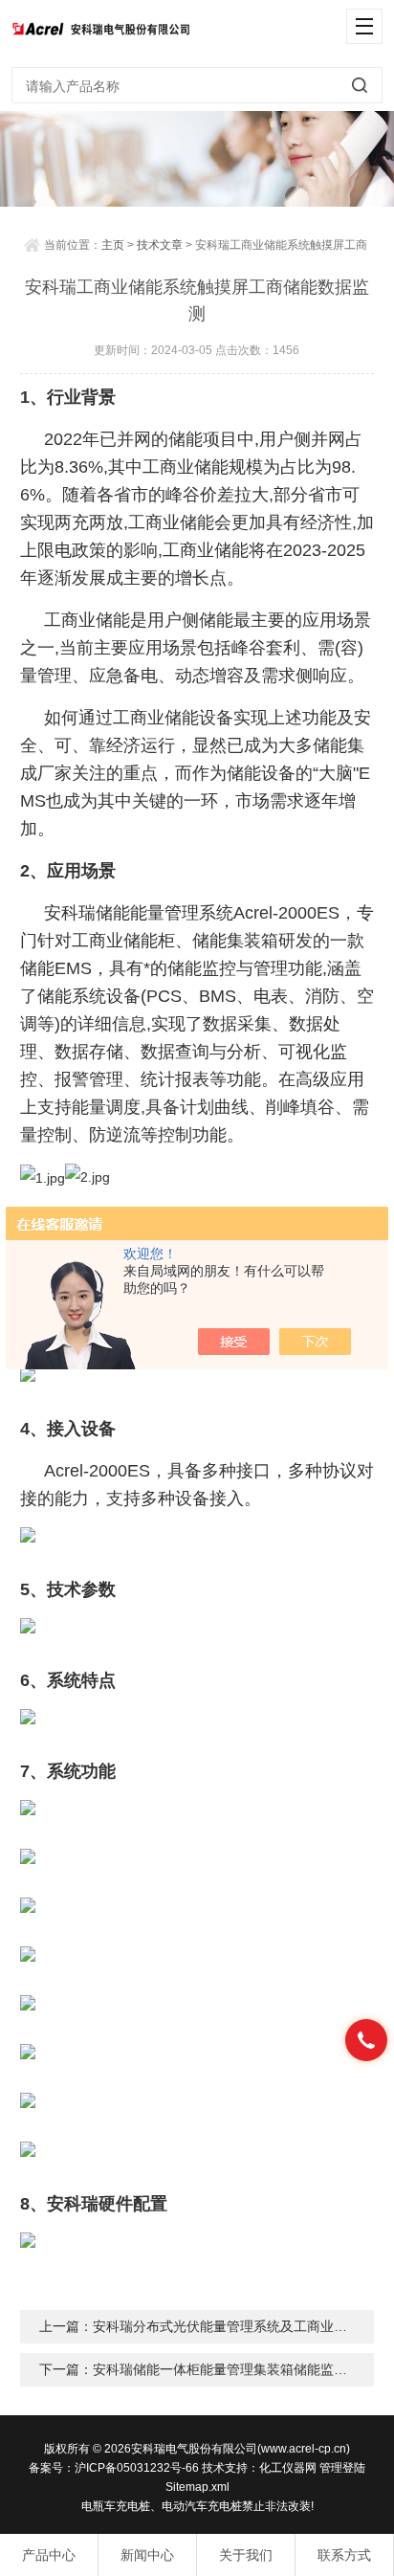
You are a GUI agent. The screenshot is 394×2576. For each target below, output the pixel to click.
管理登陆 (342, 2468)
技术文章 (160, 245)
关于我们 (246, 2555)
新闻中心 (147, 2555)
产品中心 (49, 2555)
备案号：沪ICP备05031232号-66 (114, 2468)
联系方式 (344, 2555)
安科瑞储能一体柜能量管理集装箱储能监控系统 (233, 2369)
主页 (113, 245)
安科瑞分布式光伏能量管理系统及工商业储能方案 (240, 2326)
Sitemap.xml (197, 2487)
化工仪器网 (288, 2468)
